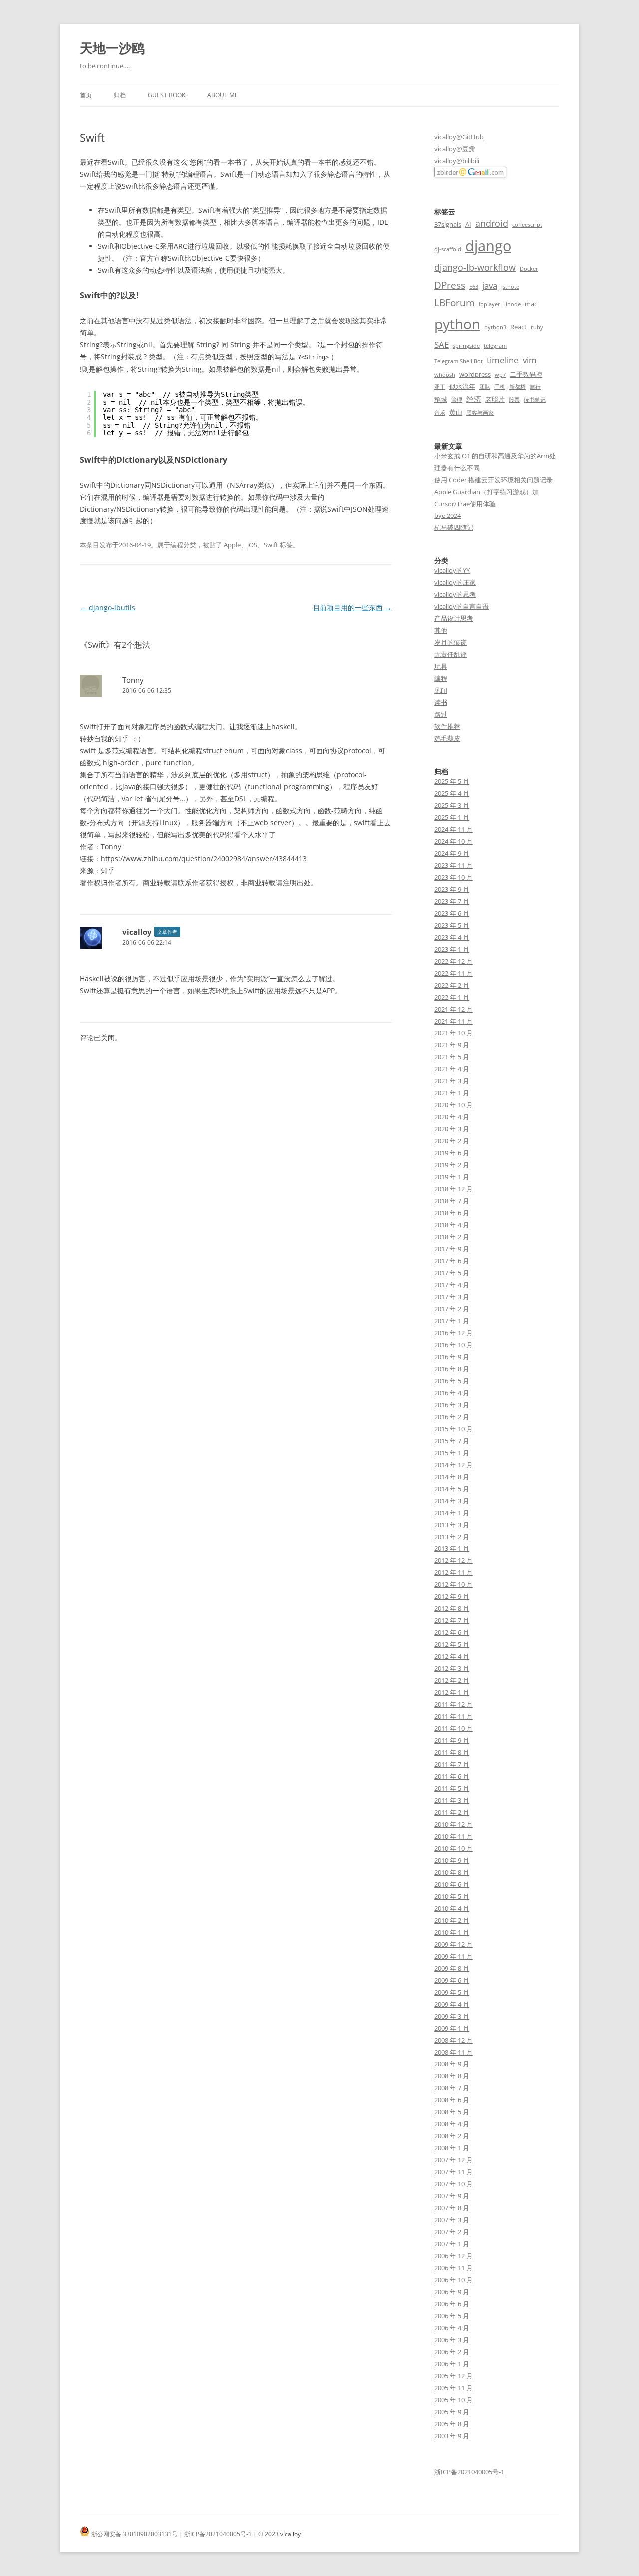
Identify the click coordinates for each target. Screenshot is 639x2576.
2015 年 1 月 (452, 1453)
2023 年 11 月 (454, 865)
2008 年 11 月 (454, 2052)
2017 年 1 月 (452, 1321)
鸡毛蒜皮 (447, 738)
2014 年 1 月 (452, 1513)
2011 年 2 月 (452, 1812)
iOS (252, 545)
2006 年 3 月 (452, 2340)
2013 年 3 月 (452, 1525)
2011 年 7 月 (452, 1764)
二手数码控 (526, 374)
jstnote (510, 287)
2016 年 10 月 (454, 1345)
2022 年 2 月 (452, 985)
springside (466, 346)
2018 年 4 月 (452, 1225)
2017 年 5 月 (452, 1273)
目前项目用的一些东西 (352, 608)
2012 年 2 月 (452, 1680)
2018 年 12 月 (454, 1189)
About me (223, 95)
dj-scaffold (448, 249)
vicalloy (137, 932)
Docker (529, 269)
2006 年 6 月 (452, 2304)
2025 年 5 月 (452, 781)
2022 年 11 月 (454, 973)
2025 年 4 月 (452, 793)
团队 (485, 387)
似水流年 (462, 386)
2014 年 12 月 (454, 1465)
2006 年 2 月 (452, 2352)
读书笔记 (535, 400)
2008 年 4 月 (452, 2124)
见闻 (441, 690)
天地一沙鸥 (112, 48)
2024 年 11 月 (454, 829)
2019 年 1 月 (452, 1177)
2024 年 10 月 (454, 841)
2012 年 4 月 (452, 1656)
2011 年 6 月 (452, 1776)
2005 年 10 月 (454, 2400)
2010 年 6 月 (452, 1884)
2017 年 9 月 (452, 1249)
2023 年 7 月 (452, 901)
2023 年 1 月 (452, 949)
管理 (457, 400)
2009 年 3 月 (452, 2016)
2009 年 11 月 (454, 1956)
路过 (441, 714)
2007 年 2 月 (452, 2232)
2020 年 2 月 (452, 1141)
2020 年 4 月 (452, 1117)
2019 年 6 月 (452, 1153)
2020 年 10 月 (454, 1105)
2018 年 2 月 (452, 1237)
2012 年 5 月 (452, 1644)
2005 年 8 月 (452, 2424)
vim (530, 360)
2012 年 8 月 (452, 1608)
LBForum (455, 302)
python (457, 324)
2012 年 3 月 (452, 1668)
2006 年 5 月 (452, 2316)
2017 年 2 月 (452, 1309)
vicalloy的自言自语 (462, 606)
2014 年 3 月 (452, 1501)
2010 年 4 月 (452, 1908)
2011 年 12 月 (454, 1704)
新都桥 (517, 387)
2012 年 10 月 (454, 1584)
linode (512, 304)
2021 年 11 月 (454, 1021)
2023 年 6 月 (452, 913)
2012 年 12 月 (454, 1560)
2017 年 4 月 (452, 1285)
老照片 (495, 399)
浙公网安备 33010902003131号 (135, 2534)
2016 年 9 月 (452, 1357)
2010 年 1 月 (452, 1932)
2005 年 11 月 (454, 2388)
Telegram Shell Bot (459, 361)
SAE (442, 344)
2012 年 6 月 (452, 1632)
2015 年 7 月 (452, 1441)
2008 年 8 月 (452, 2076)
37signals (448, 224)
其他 (441, 630)
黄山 (456, 412)
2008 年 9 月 (452, 2064)
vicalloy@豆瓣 (455, 149)
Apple (232, 545)
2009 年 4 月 (452, 2004)
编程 (177, 545)
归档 (120, 95)
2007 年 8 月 (452, 2208)
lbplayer (489, 304)
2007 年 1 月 (452, 2244)
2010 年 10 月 (454, 1848)
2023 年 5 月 (452, 925)
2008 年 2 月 (452, 2136)
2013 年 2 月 (452, 1537)
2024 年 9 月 (452, 853)
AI (468, 224)
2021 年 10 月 (454, 1033)
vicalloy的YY (452, 570)
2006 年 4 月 (452, 2328)
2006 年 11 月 (454, 2268)
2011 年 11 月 (454, 1716)
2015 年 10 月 (454, 1429)
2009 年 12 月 (454, 1944)
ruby (537, 327)
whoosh (445, 375)
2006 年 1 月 (452, 2364)
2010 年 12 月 (454, 1824)
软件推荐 (447, 726)
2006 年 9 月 (452, 2292)
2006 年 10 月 (454, 2280)
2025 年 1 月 (452, 817)
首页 (86, 95)
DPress (450, 285)
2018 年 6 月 (452, 1213)
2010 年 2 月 (452, 1920)
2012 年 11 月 (454, 1572)
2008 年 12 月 (454, 2040)
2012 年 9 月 (452, 1596)
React (518, 327)
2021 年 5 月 (452, 1057)
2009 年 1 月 (452, 2028)
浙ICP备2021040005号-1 (469, 2472)
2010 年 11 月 (454, 1836)
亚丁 (440, 387)
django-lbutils (108, 608)
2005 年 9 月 (452, 2412)
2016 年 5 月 (452, 1381)
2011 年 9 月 (452, 1740)
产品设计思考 (454, 618)
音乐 (440, 413)
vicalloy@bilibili (457, 161)
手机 (500, 387)
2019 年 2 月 (452, 1165)
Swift (271, 545)
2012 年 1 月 (452, 1692)
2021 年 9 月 (452, 1045)
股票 (514, 400)
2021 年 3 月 (452, 1081)
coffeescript (527, 225)
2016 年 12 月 (454, 1333)
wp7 (500, 375)
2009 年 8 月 (452, 1968)
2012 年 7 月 (452, 1620)
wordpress (475, 374)
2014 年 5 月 (452, 1489)
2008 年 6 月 (452, 2100)
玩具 (441, 666)
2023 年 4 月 (452, 937)
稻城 (441, 399)
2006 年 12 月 (454, 2256)
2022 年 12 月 (454, 961)
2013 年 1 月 (452, 1548)
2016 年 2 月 (452, 1417)
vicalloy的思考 (455, 594)
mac (531, 304)
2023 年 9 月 (452, 889)
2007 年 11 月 (454, 2172)
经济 (474, 399)
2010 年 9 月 (452, 1860)
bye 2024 (448, 515)
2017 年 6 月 (452, 1261)
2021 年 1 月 (452, 1093)
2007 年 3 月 (452, 2220)
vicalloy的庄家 (455, 582)
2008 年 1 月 (452, 2148)
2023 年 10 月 (454, 877)
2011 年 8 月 (452, 1752)
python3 (495, 327)
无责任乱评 (451, 654)
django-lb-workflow (475, 267)
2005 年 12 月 (454, 2376)
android (492, 223)
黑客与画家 (480, 413)
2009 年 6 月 (452, 1980)
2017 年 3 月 (452, 1297)
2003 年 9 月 (452, 2436)
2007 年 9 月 (452, 2196)
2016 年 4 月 (452, 1393)
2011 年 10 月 (454, 1728)
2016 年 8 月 (452, 1369)
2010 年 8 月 (452, 1872)
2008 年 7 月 (452, 2088)
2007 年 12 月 (454, 2160)
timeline (503, 360)
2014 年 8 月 (452, 1477)
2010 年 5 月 (452, 1896)
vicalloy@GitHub (459, 137)
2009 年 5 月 (452, 1992)
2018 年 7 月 (452, 1201)
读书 (441, 702)
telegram (495, 346)
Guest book (166, 95)
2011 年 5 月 (452, 1788)
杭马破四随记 (454, 527)
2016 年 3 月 (452, 1405)
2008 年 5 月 (452, 2112)
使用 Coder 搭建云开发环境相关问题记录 (493, 480)
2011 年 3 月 (452, 1800)
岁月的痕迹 (451, 642)
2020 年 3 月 (452, 1129)
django (488, 246)
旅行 (535, 387)
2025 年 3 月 (452, 805)
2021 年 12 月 (454, 1009)
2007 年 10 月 (454, 2184)
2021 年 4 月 (452, 1069)
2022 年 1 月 (452, 997)
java (490, 285)
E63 (474, 287)
